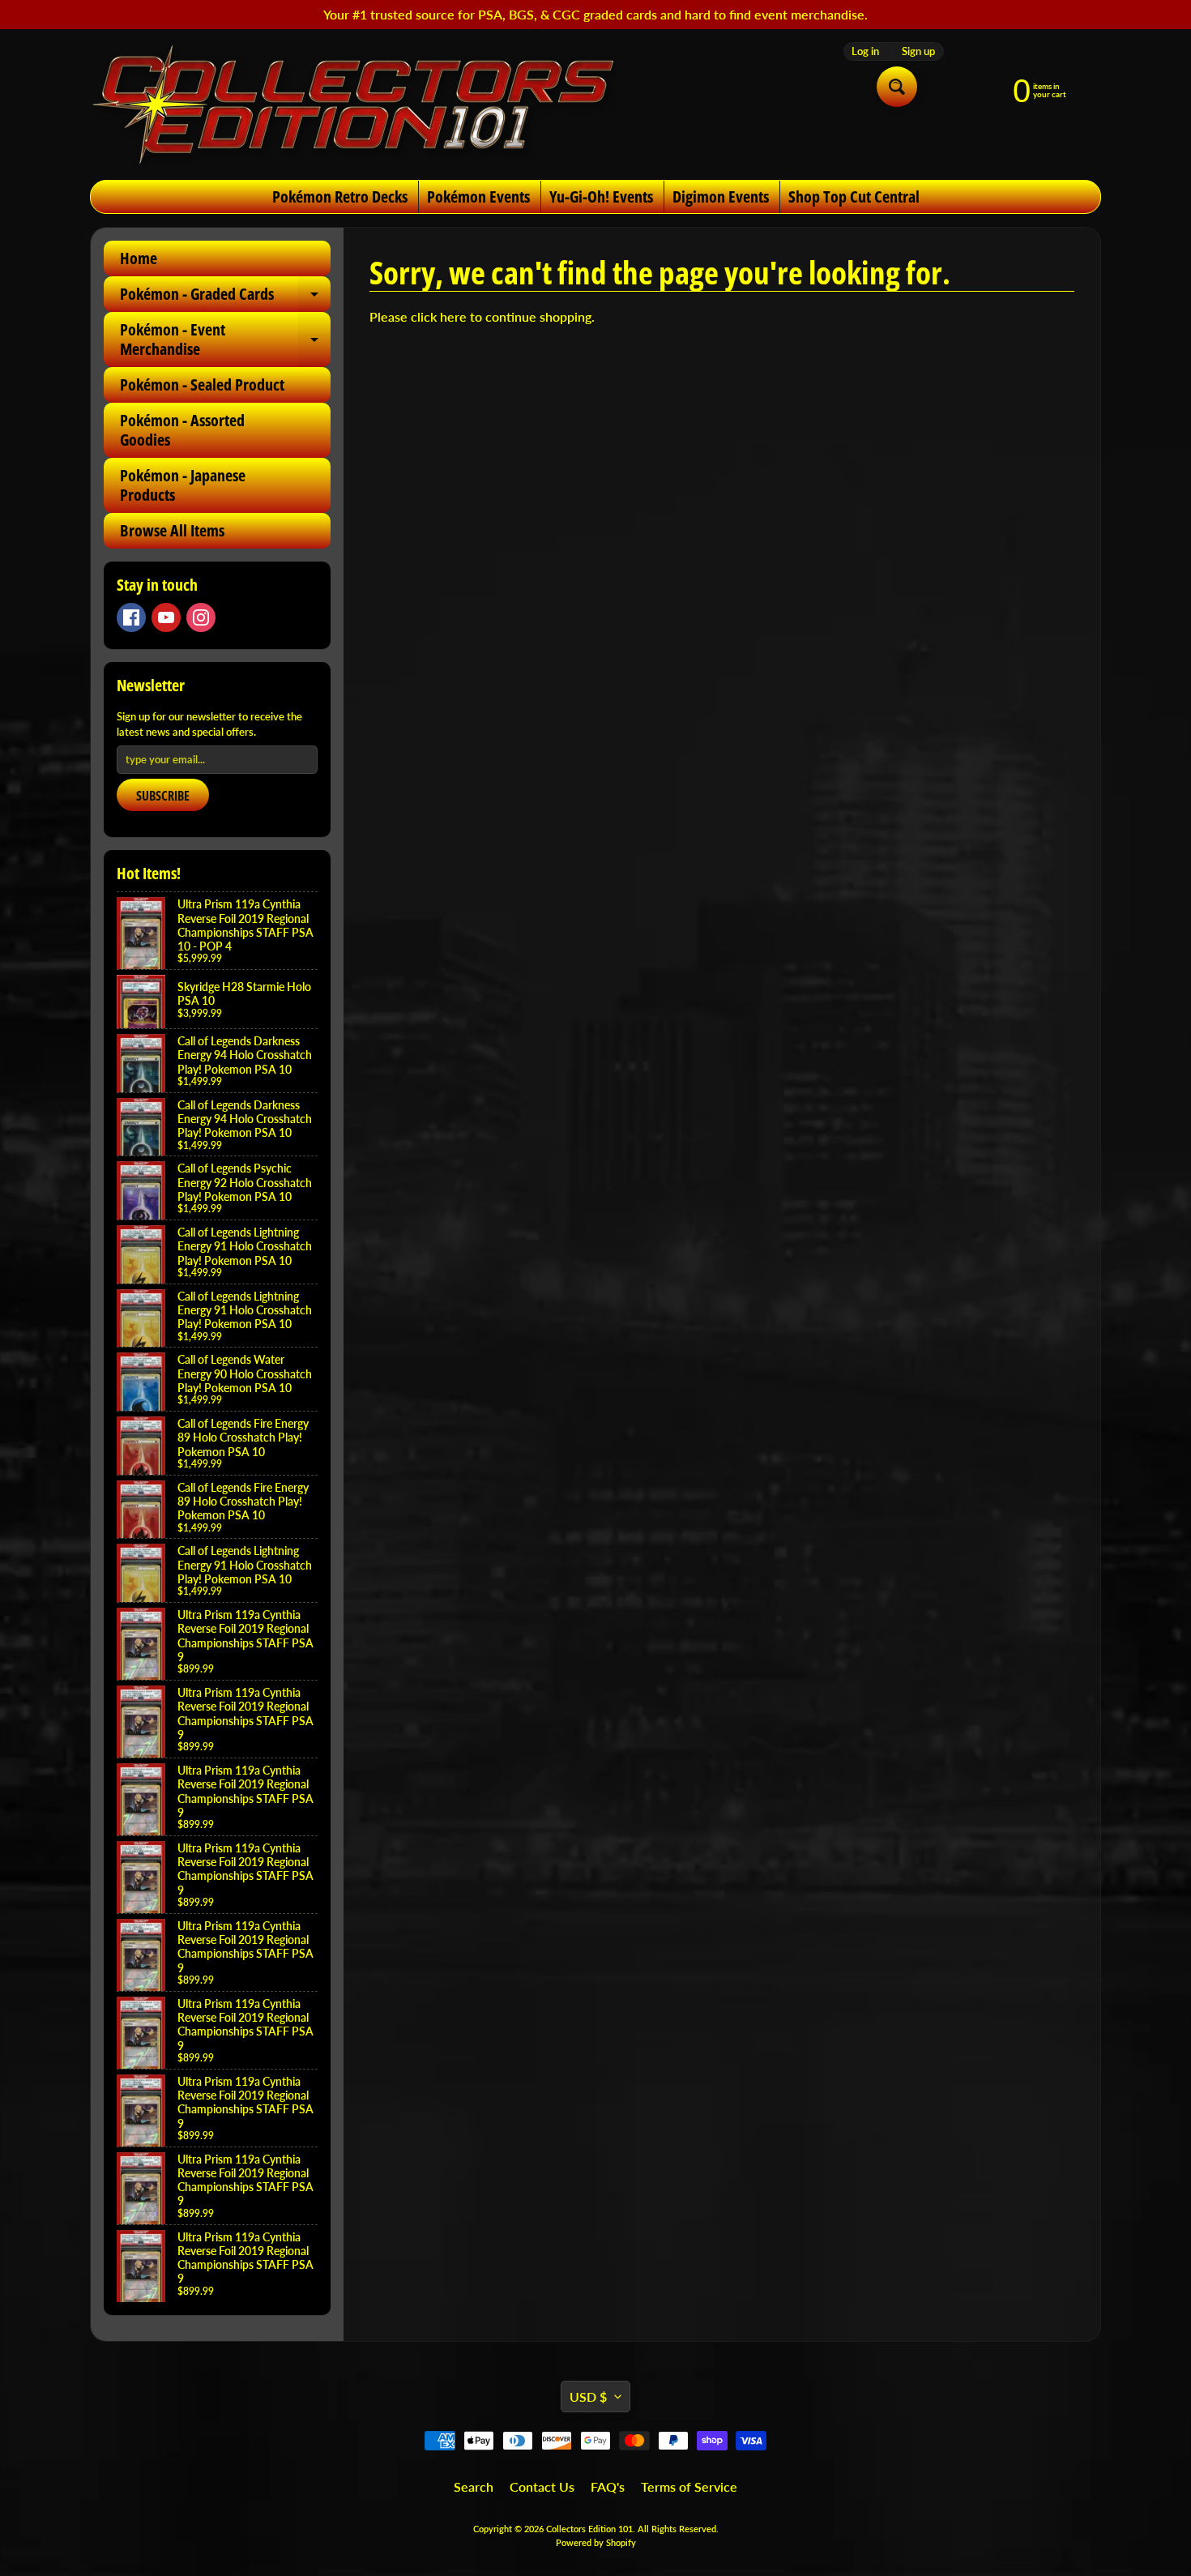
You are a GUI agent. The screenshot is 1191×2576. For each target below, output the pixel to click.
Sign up (918, 51)
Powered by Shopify (596, 2542)
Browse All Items (172, 530)
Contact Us (542, 2486)
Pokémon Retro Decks (340, 197)
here (453, 316)
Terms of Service (689, 2486)
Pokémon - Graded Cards (225, 297)
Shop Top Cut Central (854, 197)
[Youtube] (166, 617)
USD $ (588, 2397)
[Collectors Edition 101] (353, 105)
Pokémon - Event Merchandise (225, 340)
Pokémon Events (478, 197)
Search (474, 2486)
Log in (865, 51)
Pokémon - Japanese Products (183, 485)
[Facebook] (131, 617)
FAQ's (608, 2486)
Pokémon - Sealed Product (202, 384)
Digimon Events (721, 197)
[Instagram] (201, 617)
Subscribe (163, 796)
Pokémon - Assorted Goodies (182, 430)
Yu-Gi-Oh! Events (601, 197)
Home (139, 258)
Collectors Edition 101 (589, 2529)
